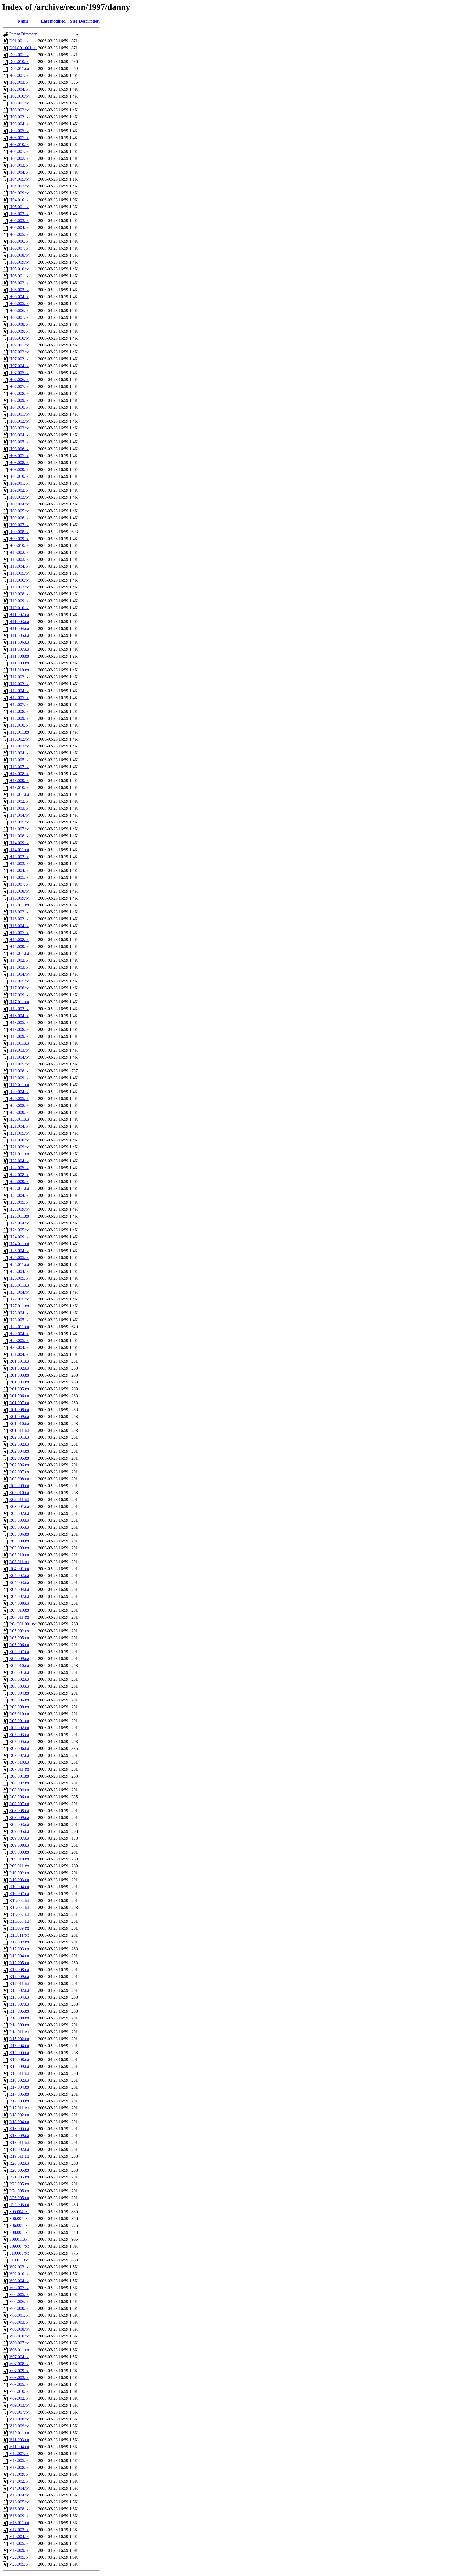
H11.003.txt (19, 622)
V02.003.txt (19, 2267)
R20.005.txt (19, 2170)
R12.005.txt (19, 1963)
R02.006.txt (19, 1465)
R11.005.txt (19, 1907)
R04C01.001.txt (23, 1624)
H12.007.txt (19, 704)
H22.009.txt (19, 1182)
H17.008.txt (19, 988)
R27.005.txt (19, 2205)
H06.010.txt (19, 338)
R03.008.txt (19, 1541)
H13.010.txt (19, 787)
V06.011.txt (19, 2350)
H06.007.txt (19, 317)
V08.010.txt (19, 2391)
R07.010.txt (19, 1762)
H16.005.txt (19, 933)
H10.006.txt (19, 580)
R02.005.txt (19, 1458)
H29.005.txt (19, 1341)
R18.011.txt (19, 2142)
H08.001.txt (19, 414)
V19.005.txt (19, 2543)
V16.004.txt (19, 2495)
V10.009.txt (19, 2426)
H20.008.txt (19, 1105)
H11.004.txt (19, 628)
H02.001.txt (19, 75)
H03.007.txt (19, 138)
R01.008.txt (19, 1410)
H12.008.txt (19, 711)
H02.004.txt (19, 89)
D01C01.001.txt (23, 48)
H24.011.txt (19, 1244)
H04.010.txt (19, 200)
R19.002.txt (19, 2149)
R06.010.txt (19, 1714)
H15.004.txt (19, 870)
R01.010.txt (19, 1423)
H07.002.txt (19, 352)
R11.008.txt (19, 1921)
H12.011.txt (19, 732)
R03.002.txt (19, 1513)
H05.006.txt (19, 241)
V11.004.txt (19, 2447)
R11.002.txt (19, 1900)
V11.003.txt (19, 2440)
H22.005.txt (19, 1168)
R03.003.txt (19, 1520)
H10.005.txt (19, 573)
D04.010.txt (19, 62)
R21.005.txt (19, 2177)
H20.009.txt (19, 1112)
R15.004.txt (19, 2046)
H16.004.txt (19, 926)
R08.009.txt (19, 1818)
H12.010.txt (19, 725)
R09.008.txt (19, 1845)
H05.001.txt (19, 207)
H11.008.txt (19, 656)
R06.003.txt (19, 1686)
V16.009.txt (19, 2516)
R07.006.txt (19, 1748)
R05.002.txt (19, 1631)
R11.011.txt (19, 1935)
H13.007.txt (19, 767)
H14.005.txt (19, 822)
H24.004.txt (19, 1223)
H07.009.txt (19, 400)
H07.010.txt (19, 407)
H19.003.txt (19, 1050)
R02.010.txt (19, 1493)
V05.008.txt (19, 2329)
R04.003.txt (19, 1582)
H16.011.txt (19, 953)
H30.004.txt (19, 1347)
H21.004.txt (19, 1126)
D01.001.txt (19, 41)
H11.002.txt (19, 615)
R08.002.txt (19, 1783)
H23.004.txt (19, 1195)
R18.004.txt (19, 2122)
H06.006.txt (19, 310)
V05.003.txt (19, 2322)
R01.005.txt (19, 1389)
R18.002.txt (19, 2115)
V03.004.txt (19, 2281)
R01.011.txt (19, 1430)
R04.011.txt (19, 1617)
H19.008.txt (19, 1071)
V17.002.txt (19, 2530)
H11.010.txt (19, 670)
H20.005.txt (19, 1099)
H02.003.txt (19, 82)
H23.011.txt (19, 1216)
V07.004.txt (19, 2357)
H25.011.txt (19, 1264)
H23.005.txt (19, 1202)
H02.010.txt (19, 96)
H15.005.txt (19, 877)
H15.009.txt (19, 898)
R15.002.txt (19, 2039)
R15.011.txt (19, 2073)
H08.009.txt (19, 469)
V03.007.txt (19, 2288)
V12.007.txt (19, 2454)
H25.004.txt (19, 1251)
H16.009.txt (19, 946)
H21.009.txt (19, 1147)
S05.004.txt (19, 2212)
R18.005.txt (19, 2129)
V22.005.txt (19, 2557)
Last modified (53, 21)
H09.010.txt (19, 545)
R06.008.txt (19, 1707)
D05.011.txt (19, 68)
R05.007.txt (19, 1652)
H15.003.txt (19, 863)
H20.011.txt (19, 1119)
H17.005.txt (19, 981)
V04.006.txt (19, 2301)
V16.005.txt (19, 2502)
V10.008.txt (19, 2419)
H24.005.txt (19, 1230)
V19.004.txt (19, 2537)
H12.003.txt (19, 684)
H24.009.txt (19, 1237)
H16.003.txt (19, 919)
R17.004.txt (19, 2087)
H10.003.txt (19, 559)
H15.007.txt (19, 884)
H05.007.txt (19, 248)
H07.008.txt (19, 393)
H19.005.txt (19, 1064)
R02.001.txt (19, 1437)
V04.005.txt (19, 2295)
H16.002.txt (19, 912)
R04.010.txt (19, 1610)
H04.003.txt (19, 165)
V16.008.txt (19, 2509)
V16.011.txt (19, 2523)
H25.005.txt (19, 1258)
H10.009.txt (19, 601)
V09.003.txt (19, 2405)
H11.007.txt (19, 649)
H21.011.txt (19, 1154)
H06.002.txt (19, 283)
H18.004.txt (19, 1016)
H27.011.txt (19, 1306)
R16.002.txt (19, 2080)
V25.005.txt (19, 2564)
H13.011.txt (19, 794)
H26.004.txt (19, 1271)
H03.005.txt (19, 131)
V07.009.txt (19, 2371)
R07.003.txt (19, 1735)
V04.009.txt (19, 2308)
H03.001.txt (19, 103)
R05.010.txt (19, 1665)
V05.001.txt (19, 2315)
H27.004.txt (19, 1292)
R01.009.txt (19, 1417)
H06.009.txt (19, 331)
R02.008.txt (19, 1479)
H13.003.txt (19, 746)
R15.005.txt (19, 2053)
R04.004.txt (19, 1589)
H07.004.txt (19, 366)
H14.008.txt (19, 836)
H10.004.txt (19, 566)
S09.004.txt (19, 2246)
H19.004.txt (19, 1057)
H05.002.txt (19, 214)
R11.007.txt (19, 1914)
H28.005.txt (19, 1320)
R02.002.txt (19, 1444)
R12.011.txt (19, 1983)
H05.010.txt (19, 269)
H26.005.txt (19, 1278)
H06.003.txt (19, 290)
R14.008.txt (19, 2018)
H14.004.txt (19, 815)
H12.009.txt (19, 718)
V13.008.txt (19, 2467)
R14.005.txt (19, 2011)
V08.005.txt (19, 2384)
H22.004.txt (19, 1161)
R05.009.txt (19, 1659)
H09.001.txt (19, 483)
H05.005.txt (19, 234)
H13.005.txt (19, 760)
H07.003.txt (19, 359)
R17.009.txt (19, 2101)
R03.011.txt (19, 1562)
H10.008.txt (19, 594)
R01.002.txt (19, 1368)
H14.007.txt (19, 829)
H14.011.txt (19, 850)
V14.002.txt (19, 2481)
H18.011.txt (19, 1043)
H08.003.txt (19, 428)
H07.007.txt (19, 386)
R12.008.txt (19, 1970)
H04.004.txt (19, 172)
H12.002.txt (19, 677)
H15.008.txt (19, 891)
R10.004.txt (19, 1887)
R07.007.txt (19, 1755)
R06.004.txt (19, 1693)
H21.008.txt (19, 1140)
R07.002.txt (19, 1728)
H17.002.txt (19, 960)
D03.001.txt (19, 55)
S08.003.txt (19, 2232)
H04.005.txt (19, 179)
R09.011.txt (19, 1866)
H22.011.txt (19, 1188)
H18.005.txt (19, 1023)
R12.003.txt (19, 1949)
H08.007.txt (19, 456)
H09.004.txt (19, 504)
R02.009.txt (19, 1486)
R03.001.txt (19, 1506)
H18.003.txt (19, 1009)
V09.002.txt (19, 2398)
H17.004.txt (19, 974)
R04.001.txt (19, 1569)
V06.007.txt (19, 2343)
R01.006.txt (19, 1396)
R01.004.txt (19, 1382)
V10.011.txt (19, 2433)
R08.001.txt (19, 1776)
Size (74, 21)
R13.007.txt (19, 2004)
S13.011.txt (19, 2260)
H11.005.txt (19, 635)
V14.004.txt (19, 2488)
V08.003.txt (19, 2378)
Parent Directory (23, 34)
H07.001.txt (19, 345)
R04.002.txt (19, 1576)
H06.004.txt (19, 297)
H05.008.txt (19, 255)
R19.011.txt (19, 2156)
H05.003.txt (19, 221)
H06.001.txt (19, 276)
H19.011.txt (19, 1085)
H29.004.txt (19, 1334)
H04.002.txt (19, 158)
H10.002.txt (19, 552)
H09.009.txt (19, 539)
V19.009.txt (19, 2550)
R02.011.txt (19, 1500)
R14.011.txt (19, 2032)
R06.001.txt (19, 1672)
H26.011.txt (19, 1285)
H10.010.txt (19, 608)
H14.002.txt (19, 801)
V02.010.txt (19, 2274)
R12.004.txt (19, 1956)
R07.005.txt (19, 1741)
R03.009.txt (19, 1548)
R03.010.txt (19, 1555)
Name (23, 21)
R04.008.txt (19, 1603)
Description (89, 21)
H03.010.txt (19, 145)
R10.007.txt (19, 1894)
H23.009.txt (19, 1209)
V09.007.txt (19, 2412)
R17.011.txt (19, 2108)
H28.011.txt (19, 1327)
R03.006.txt (19, 1534)
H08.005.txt (19, 442)
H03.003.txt (19, 117)
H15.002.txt (19, 857)
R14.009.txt (19, 2025)
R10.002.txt (19, 1873)
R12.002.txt (19, 1942)
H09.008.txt (19, 532)
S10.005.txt (19, 2253)
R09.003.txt (19, 1824)
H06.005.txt (19, 304)
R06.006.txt (19, 1700)
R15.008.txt (19, 2059)
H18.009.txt (19, 1036)
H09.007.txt (19, 525)
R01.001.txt (19, 1361)
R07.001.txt (19, 1721)
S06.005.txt (19, 2219)
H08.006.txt (19, 449)
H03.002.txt (19, 110)
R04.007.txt (19, 1596)
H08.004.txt (19, 435)
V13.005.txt (19, 2460)
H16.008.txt (19, 940)
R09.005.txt (19, 1831)
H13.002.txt (19, 739)
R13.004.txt (19, 1997)
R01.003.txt (19, 1375)
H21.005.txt (19, 1133)
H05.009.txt (19, 262)
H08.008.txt (19, 463)
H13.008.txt (19, 774)
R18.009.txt (19, 2136)
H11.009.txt (19, 663)
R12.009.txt (19, 1977)
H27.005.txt (19, 1299)
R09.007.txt (19, 1838)
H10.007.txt (19, 587)
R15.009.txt (19, 2066)
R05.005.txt (19, 1638)
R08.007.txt (19, 1804)
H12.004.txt (19, 691)
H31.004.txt (19, 1354)
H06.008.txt (19, 324)
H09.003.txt (19, 497)
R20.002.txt (19, 2163)
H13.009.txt (19, 781)
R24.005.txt (19, 2191)
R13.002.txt (19, 1990)
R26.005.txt (19, 2198)
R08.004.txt (19, 1790)
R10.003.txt (19, 1880)
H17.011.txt (19, 1002)
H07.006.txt (19, 380)
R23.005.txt (19, 2184)
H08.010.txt (19, 476)
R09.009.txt (19, 1852)
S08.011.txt (19, 2239)
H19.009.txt (19, 1078)
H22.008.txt (19, 1175)
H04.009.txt (19, 193)
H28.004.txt (19, 1313)
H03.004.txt (19, 124)
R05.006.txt (19, 1645)
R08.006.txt (19, 1797)
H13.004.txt (19, 753)
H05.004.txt (19, 227)
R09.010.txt (19, 1859)
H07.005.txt (19, 373)
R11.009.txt (19, 1928)
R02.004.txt (19, 1451)
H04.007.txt (19, 186)
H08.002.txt (19, 421)
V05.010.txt (19, 2336)
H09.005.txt (19, 511)
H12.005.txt (19, 698)
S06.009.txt (19, 2225)
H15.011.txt (19, 905)
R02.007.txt (19, 1472)
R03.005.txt (19, 1527)
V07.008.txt (19, 2364)
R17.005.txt (19, 2094)
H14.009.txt (19, 843)
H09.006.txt (19, 518)
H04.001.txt (19, 151)
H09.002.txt (19, 490)
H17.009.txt (19, 995)
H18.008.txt (19, 1029)
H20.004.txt (19, 1092)
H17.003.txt (19, 967)
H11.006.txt (19, 642)
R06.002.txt (19, 1679)
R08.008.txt (19, 1811)
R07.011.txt (19, 1769)
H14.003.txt (19, 808)
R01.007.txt (19, 1403)
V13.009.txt (19, 2474)
